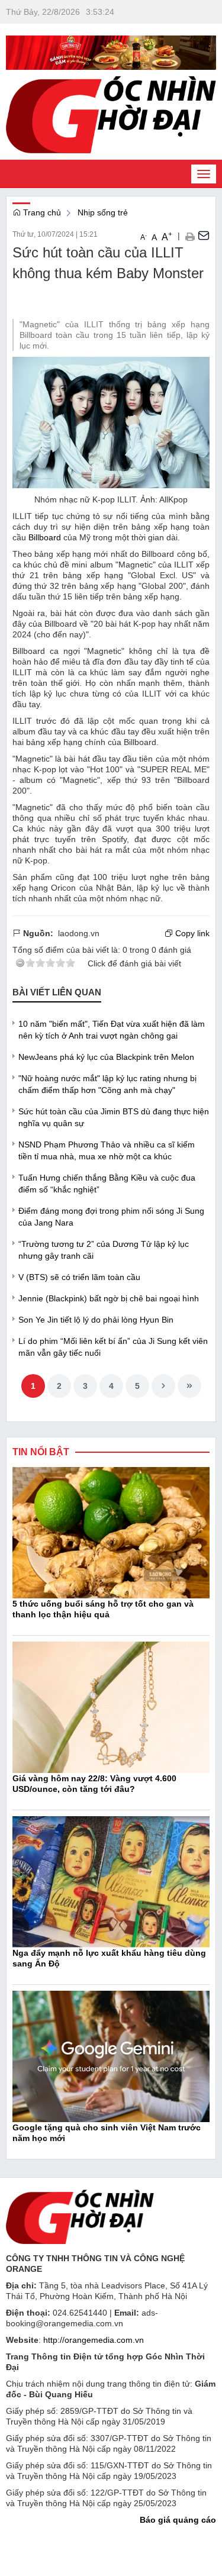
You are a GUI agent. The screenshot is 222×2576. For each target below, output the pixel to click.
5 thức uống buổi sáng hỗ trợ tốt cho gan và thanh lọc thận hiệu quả (103, 1609)
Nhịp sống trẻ (103, 212)
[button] (190, 236)
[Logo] (80, 2216)
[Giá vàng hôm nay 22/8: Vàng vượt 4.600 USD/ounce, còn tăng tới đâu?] (111, 1707)
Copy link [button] (191, 933)
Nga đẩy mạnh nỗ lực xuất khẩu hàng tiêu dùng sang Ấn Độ (109, 1958)
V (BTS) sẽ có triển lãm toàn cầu (79, 1277)
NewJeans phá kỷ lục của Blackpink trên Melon (106, 1057)
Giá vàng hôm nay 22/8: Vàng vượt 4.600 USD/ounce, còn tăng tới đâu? (94, 1784)
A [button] (144, 237)
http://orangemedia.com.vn (94, 2340)
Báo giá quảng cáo (178, 2520)
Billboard (45, 537)
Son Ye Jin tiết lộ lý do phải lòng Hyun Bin (96, 1320)
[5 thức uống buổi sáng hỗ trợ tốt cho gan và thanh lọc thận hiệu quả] (111, 1532)
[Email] (204, 236)
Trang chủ (41, 212)
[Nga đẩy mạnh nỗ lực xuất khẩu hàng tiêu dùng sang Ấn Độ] (111, 1881)
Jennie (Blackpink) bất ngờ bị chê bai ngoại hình (109, 1298)
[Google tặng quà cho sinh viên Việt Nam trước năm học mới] (111, 2056)
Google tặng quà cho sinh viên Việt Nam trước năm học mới (107, 2133)
